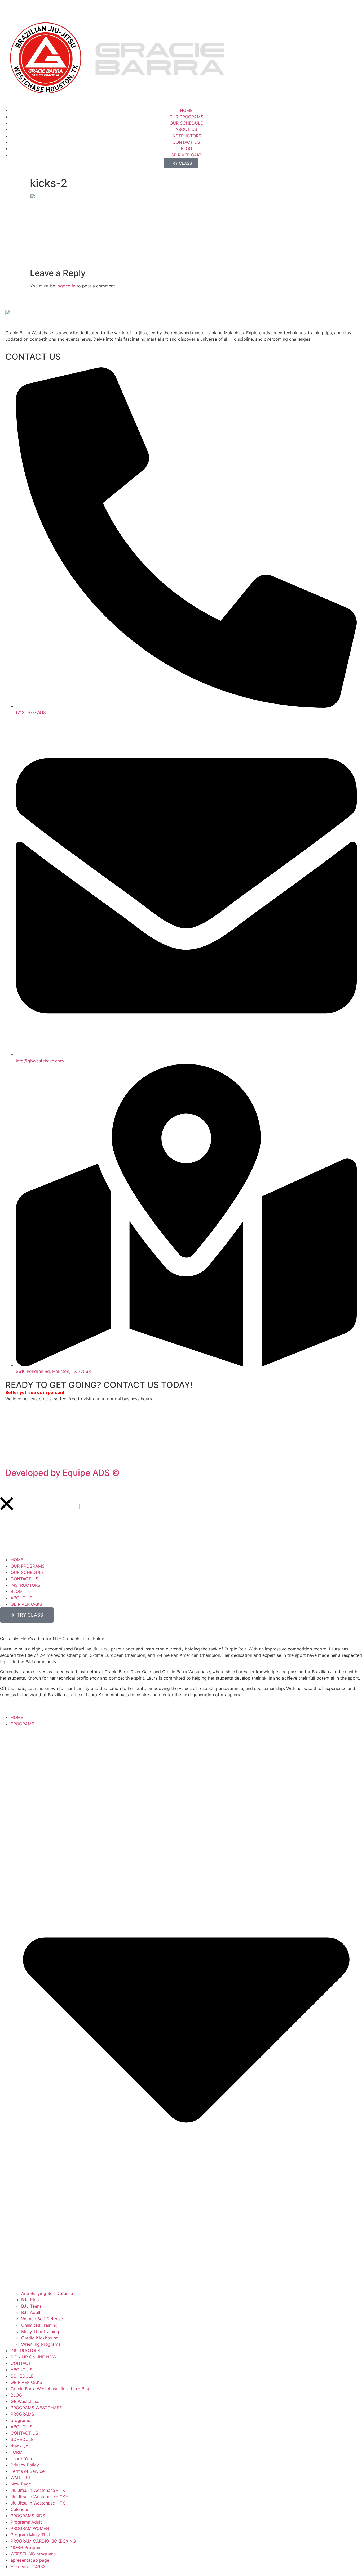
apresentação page (30, 2560)
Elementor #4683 (28, 2566)
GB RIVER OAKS (26, 2382)
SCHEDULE (22, 2376)
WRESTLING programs (33, 2554)
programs (20, 2420)
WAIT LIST (21, 2478)
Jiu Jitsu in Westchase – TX (38, 2490)
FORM (17, 2452)
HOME (17, 1717)
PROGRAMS (22, 2414)
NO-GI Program (26, 2547)
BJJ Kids (30, 2300)
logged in (66, 286)
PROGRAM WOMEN (30, 2528)
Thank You (21, 2458)
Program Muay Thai (30, 2535)
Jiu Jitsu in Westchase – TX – (39, 2497)
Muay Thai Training (40, 2331)
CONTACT (21, 2363)
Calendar (20, 2509)
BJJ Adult (31, 2312)
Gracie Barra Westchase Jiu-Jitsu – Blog (51, 2389)
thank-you (21, 2446)
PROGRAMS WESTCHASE (36, 2408)
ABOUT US (21, 2370)
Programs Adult (26, 2522)
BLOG (16, 2395)
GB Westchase (25, 2401)
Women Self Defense (42, 2319)
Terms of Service (28, 2471)
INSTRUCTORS (25, 2351)
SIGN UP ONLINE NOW (34, 2357)
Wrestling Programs (41, 2344)
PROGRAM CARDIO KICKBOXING (43, 2541)
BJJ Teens (31, 2306)
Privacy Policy (20, 1450)
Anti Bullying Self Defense (47, 2293)
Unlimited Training (39, 2325)
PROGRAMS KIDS (28, 2516)
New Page (21, 2484)
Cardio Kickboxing (40, 2338)
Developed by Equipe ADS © (63, 1473)
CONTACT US (24, 2433)
